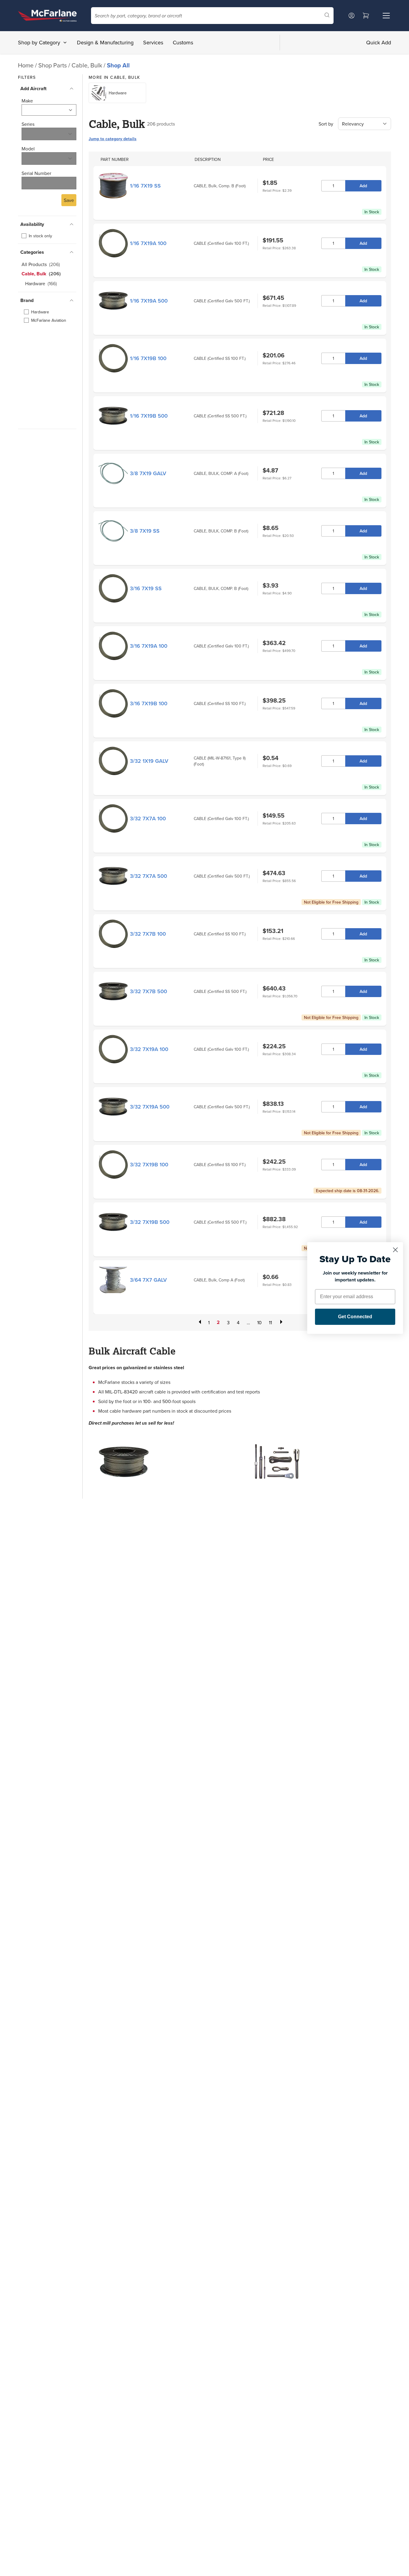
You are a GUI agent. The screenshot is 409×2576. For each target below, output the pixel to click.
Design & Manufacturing (105, 42)
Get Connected (355, 1317)
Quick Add (379, 42)
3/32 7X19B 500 (150, 1222)
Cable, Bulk (88, 65)
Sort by (326, 124)
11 (270, 1322)
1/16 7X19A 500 (149, 301)
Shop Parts (53, 65)
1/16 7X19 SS (145, 186)
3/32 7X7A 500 (149, 876)
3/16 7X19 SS (146, 588)
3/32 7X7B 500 (149, 991)
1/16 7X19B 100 (148, 358)
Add (363, 186)
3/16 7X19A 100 (149, 646)
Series (28, 124)
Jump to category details (113, 139)
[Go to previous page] (199, 1322)
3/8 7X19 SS (145, 531)
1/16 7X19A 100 (148, 243)
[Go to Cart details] (366, 16)
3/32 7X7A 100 (148, 818)
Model (28, 149)
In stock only (40, 236)
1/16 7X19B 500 (149, 416)
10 (259, 1322)
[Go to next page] (281, 1322)
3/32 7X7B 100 (148, 934)
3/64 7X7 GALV (148, 1280)
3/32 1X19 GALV (149, 761)
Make (27, 101)
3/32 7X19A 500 (150, 1107)
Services (153, 42)
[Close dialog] (395, 1250)
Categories (32, 252)
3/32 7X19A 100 (149, 1049)
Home (26, 65)
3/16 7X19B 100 (149, 703)
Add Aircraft (33, 89)
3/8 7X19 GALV (148, 473)
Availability (32, 224)
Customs (183, 42)
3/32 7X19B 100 (149, 1164)
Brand (27, 300)
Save (69, 200)
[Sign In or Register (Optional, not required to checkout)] (352, 16)
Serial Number (36, 173)
